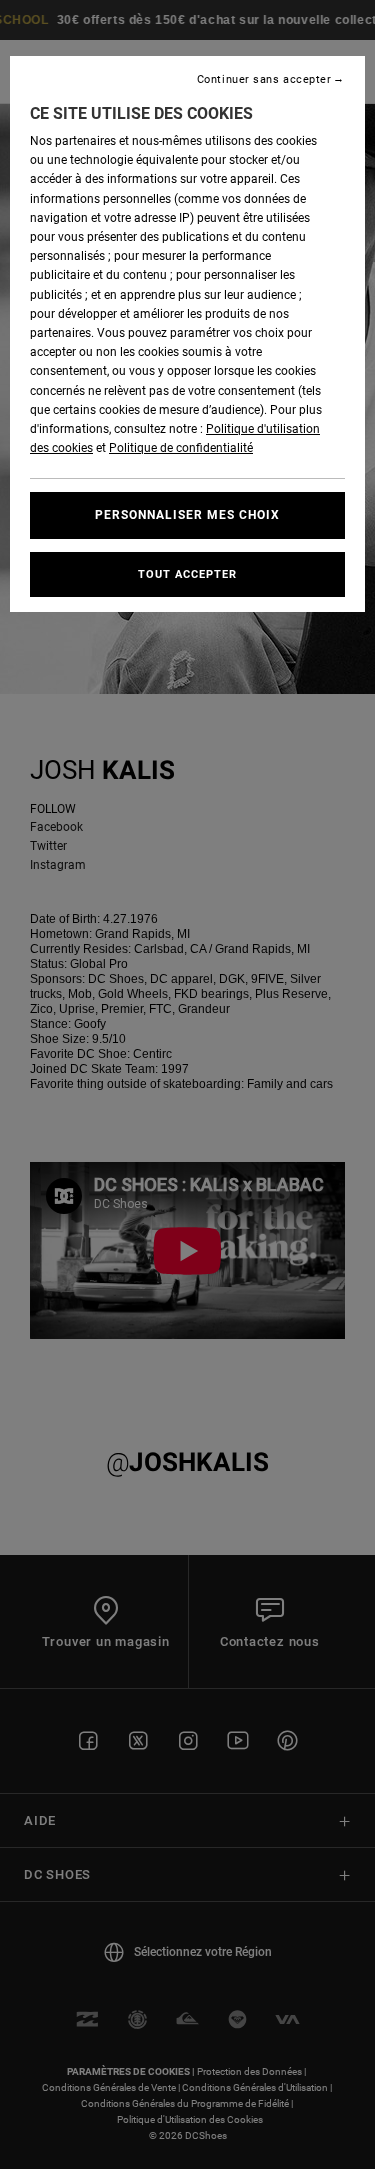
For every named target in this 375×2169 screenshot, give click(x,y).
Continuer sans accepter (264, 79)
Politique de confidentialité (181, 448)
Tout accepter (187, 574)
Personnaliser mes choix (187, 515)
